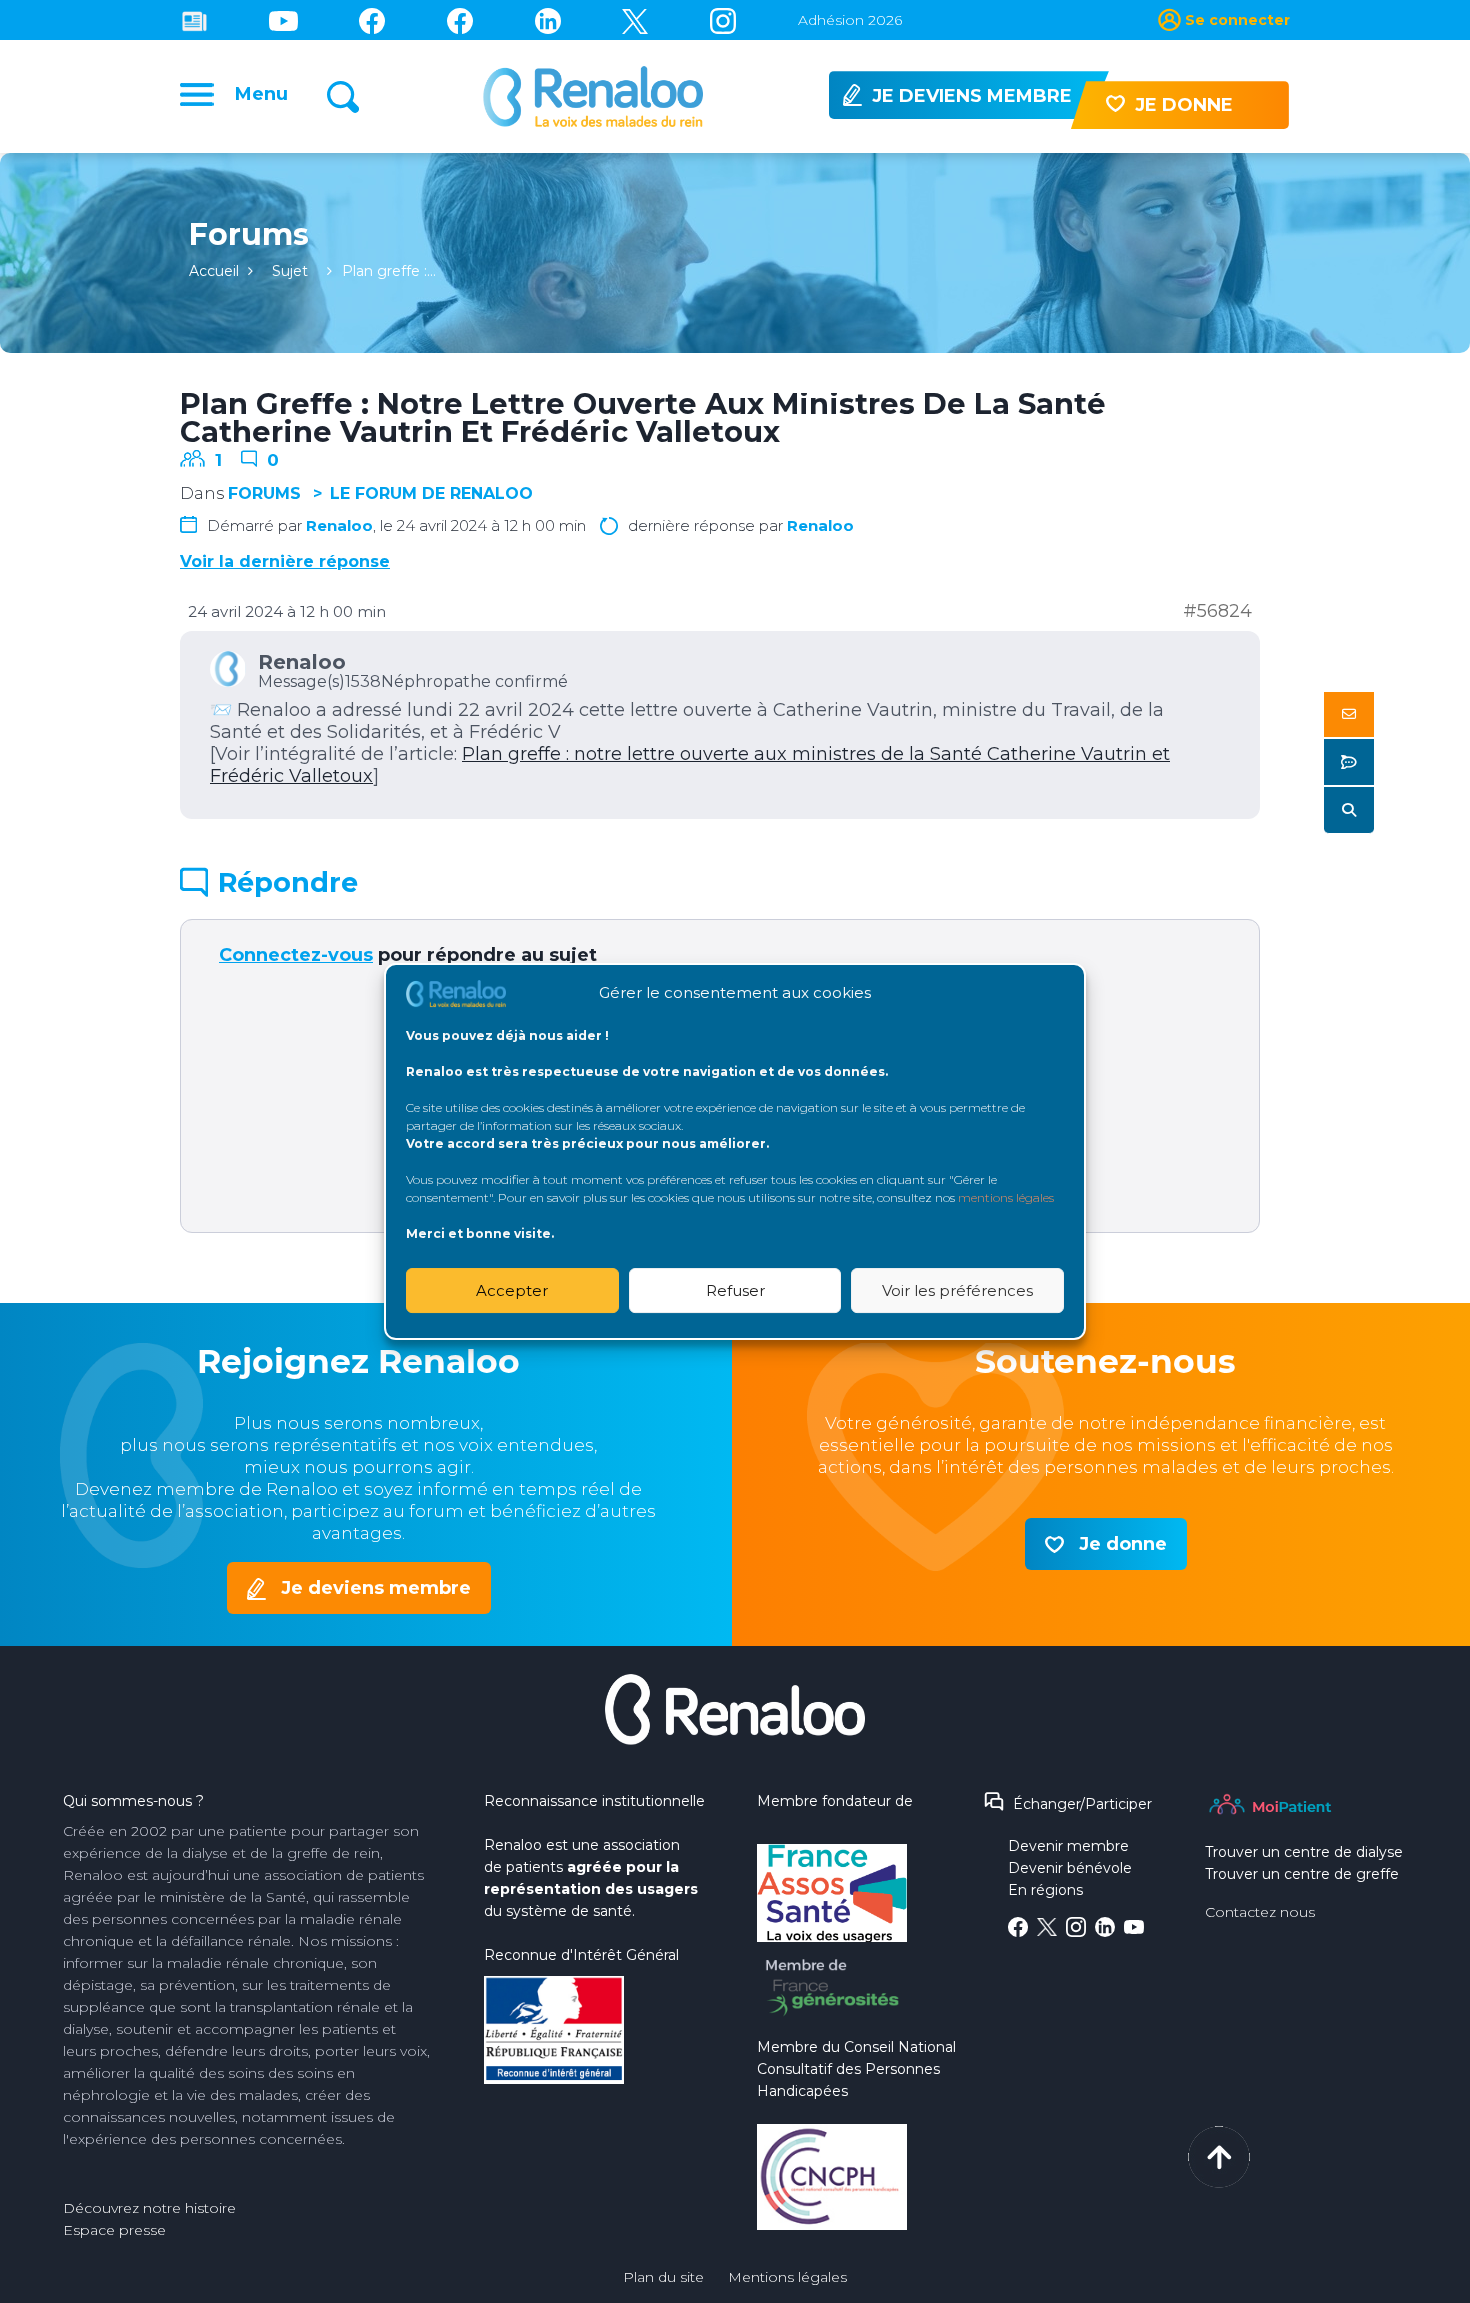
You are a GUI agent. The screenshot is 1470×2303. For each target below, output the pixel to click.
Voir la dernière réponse (285, 561)
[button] (1349, 714)
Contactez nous (1260, 1912)
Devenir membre (1068, 1846)
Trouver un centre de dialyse (1304, 1852)
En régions (1045, 1890)
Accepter (512, 1290)
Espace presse (114, 2230)
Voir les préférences (957, 1290)
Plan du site (663, 2277)
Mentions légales (787, 2277)
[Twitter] (635, 20)
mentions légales (1006, 1197)
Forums (264, 493)
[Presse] (194, 20)
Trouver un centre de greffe (1302, 1874)
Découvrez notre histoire (149, 2208)
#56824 (1217, 611)
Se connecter (1237, 20)
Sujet (290, 271)
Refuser (735, 1290)
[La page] (372, 20)
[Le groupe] (460, 20)
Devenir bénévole (1070, 1868)
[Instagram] (723, 20)
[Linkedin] (548, 20)
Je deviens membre (376, 1588)
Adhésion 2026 (850, 20)
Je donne (1123, 1544)
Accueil (214, 271)
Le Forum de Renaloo (431, 493)
